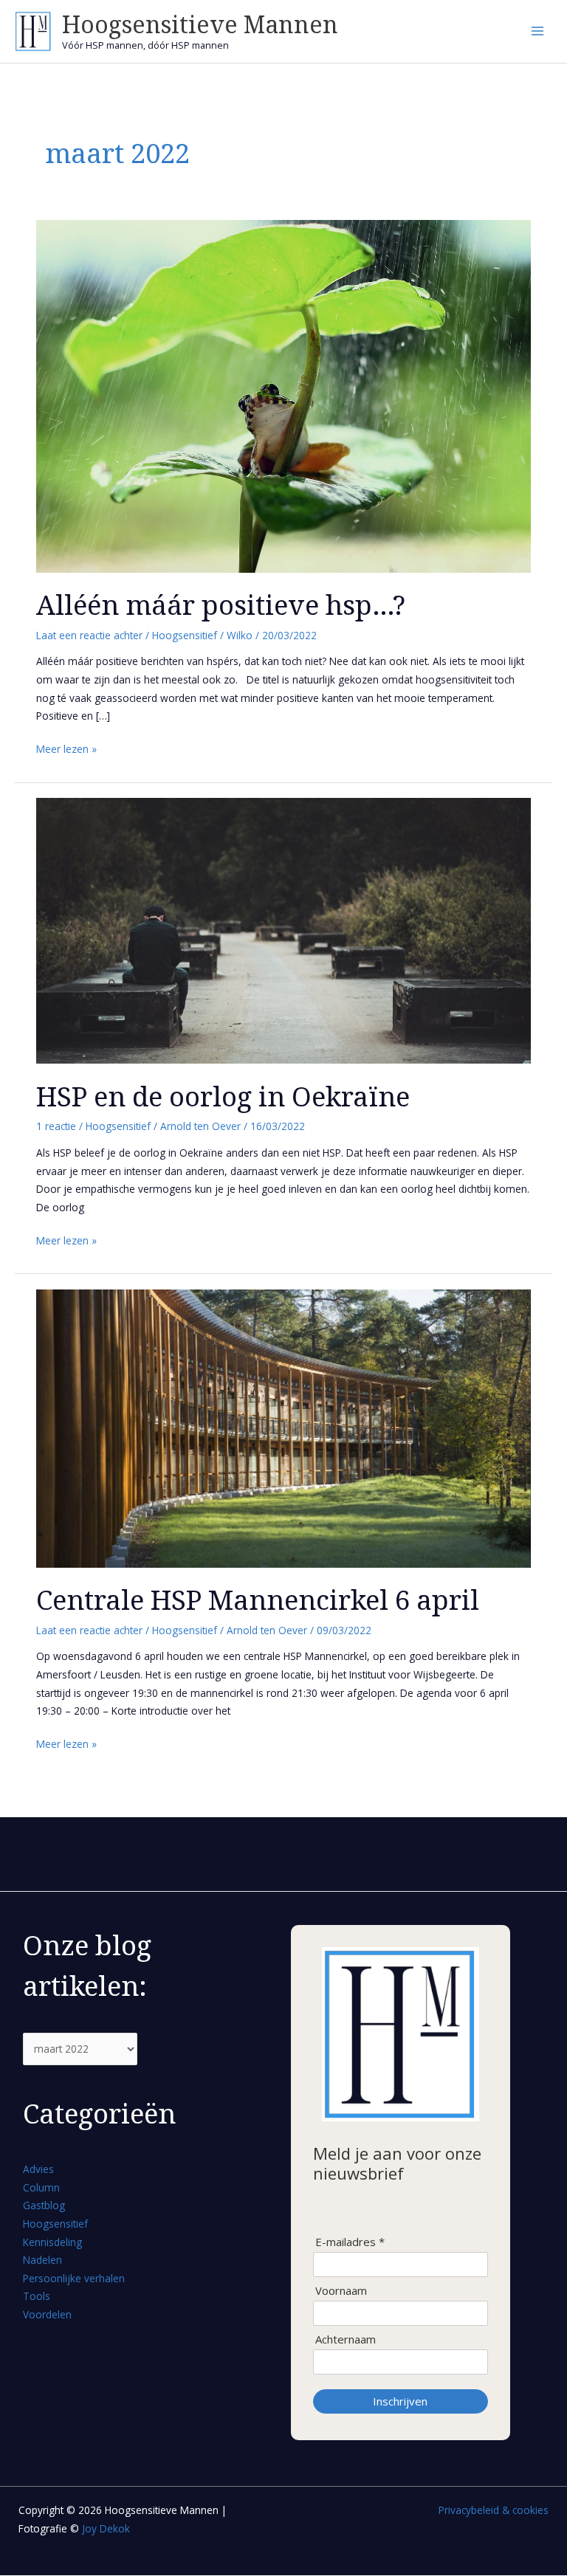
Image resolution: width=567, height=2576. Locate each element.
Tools (37, 2296)
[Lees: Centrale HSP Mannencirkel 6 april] (283, 1427)
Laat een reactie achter (89, 635)
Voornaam (341, 2291)
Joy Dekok (106, 2528)
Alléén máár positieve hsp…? (221, 605)
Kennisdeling (52, 2242)
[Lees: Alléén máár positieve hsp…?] (283, 395)
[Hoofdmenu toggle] (538, 31)
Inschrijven (400, 2401)
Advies (38, 2169)
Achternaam (346, 2339)
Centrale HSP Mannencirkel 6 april (258, 1599)
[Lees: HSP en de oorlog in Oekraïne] (283, 930)
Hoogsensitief (185, 635)
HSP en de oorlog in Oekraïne (223, 1096)
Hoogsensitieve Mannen (200, 24)
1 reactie (56, 1126)
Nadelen (42, 2260)
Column (41, 2187)
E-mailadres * (350, 2242)
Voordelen (47, 2314)
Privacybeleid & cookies (494, 2510)
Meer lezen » (66, 748)
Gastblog (44, 2205)
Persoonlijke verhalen (74, 2278)
